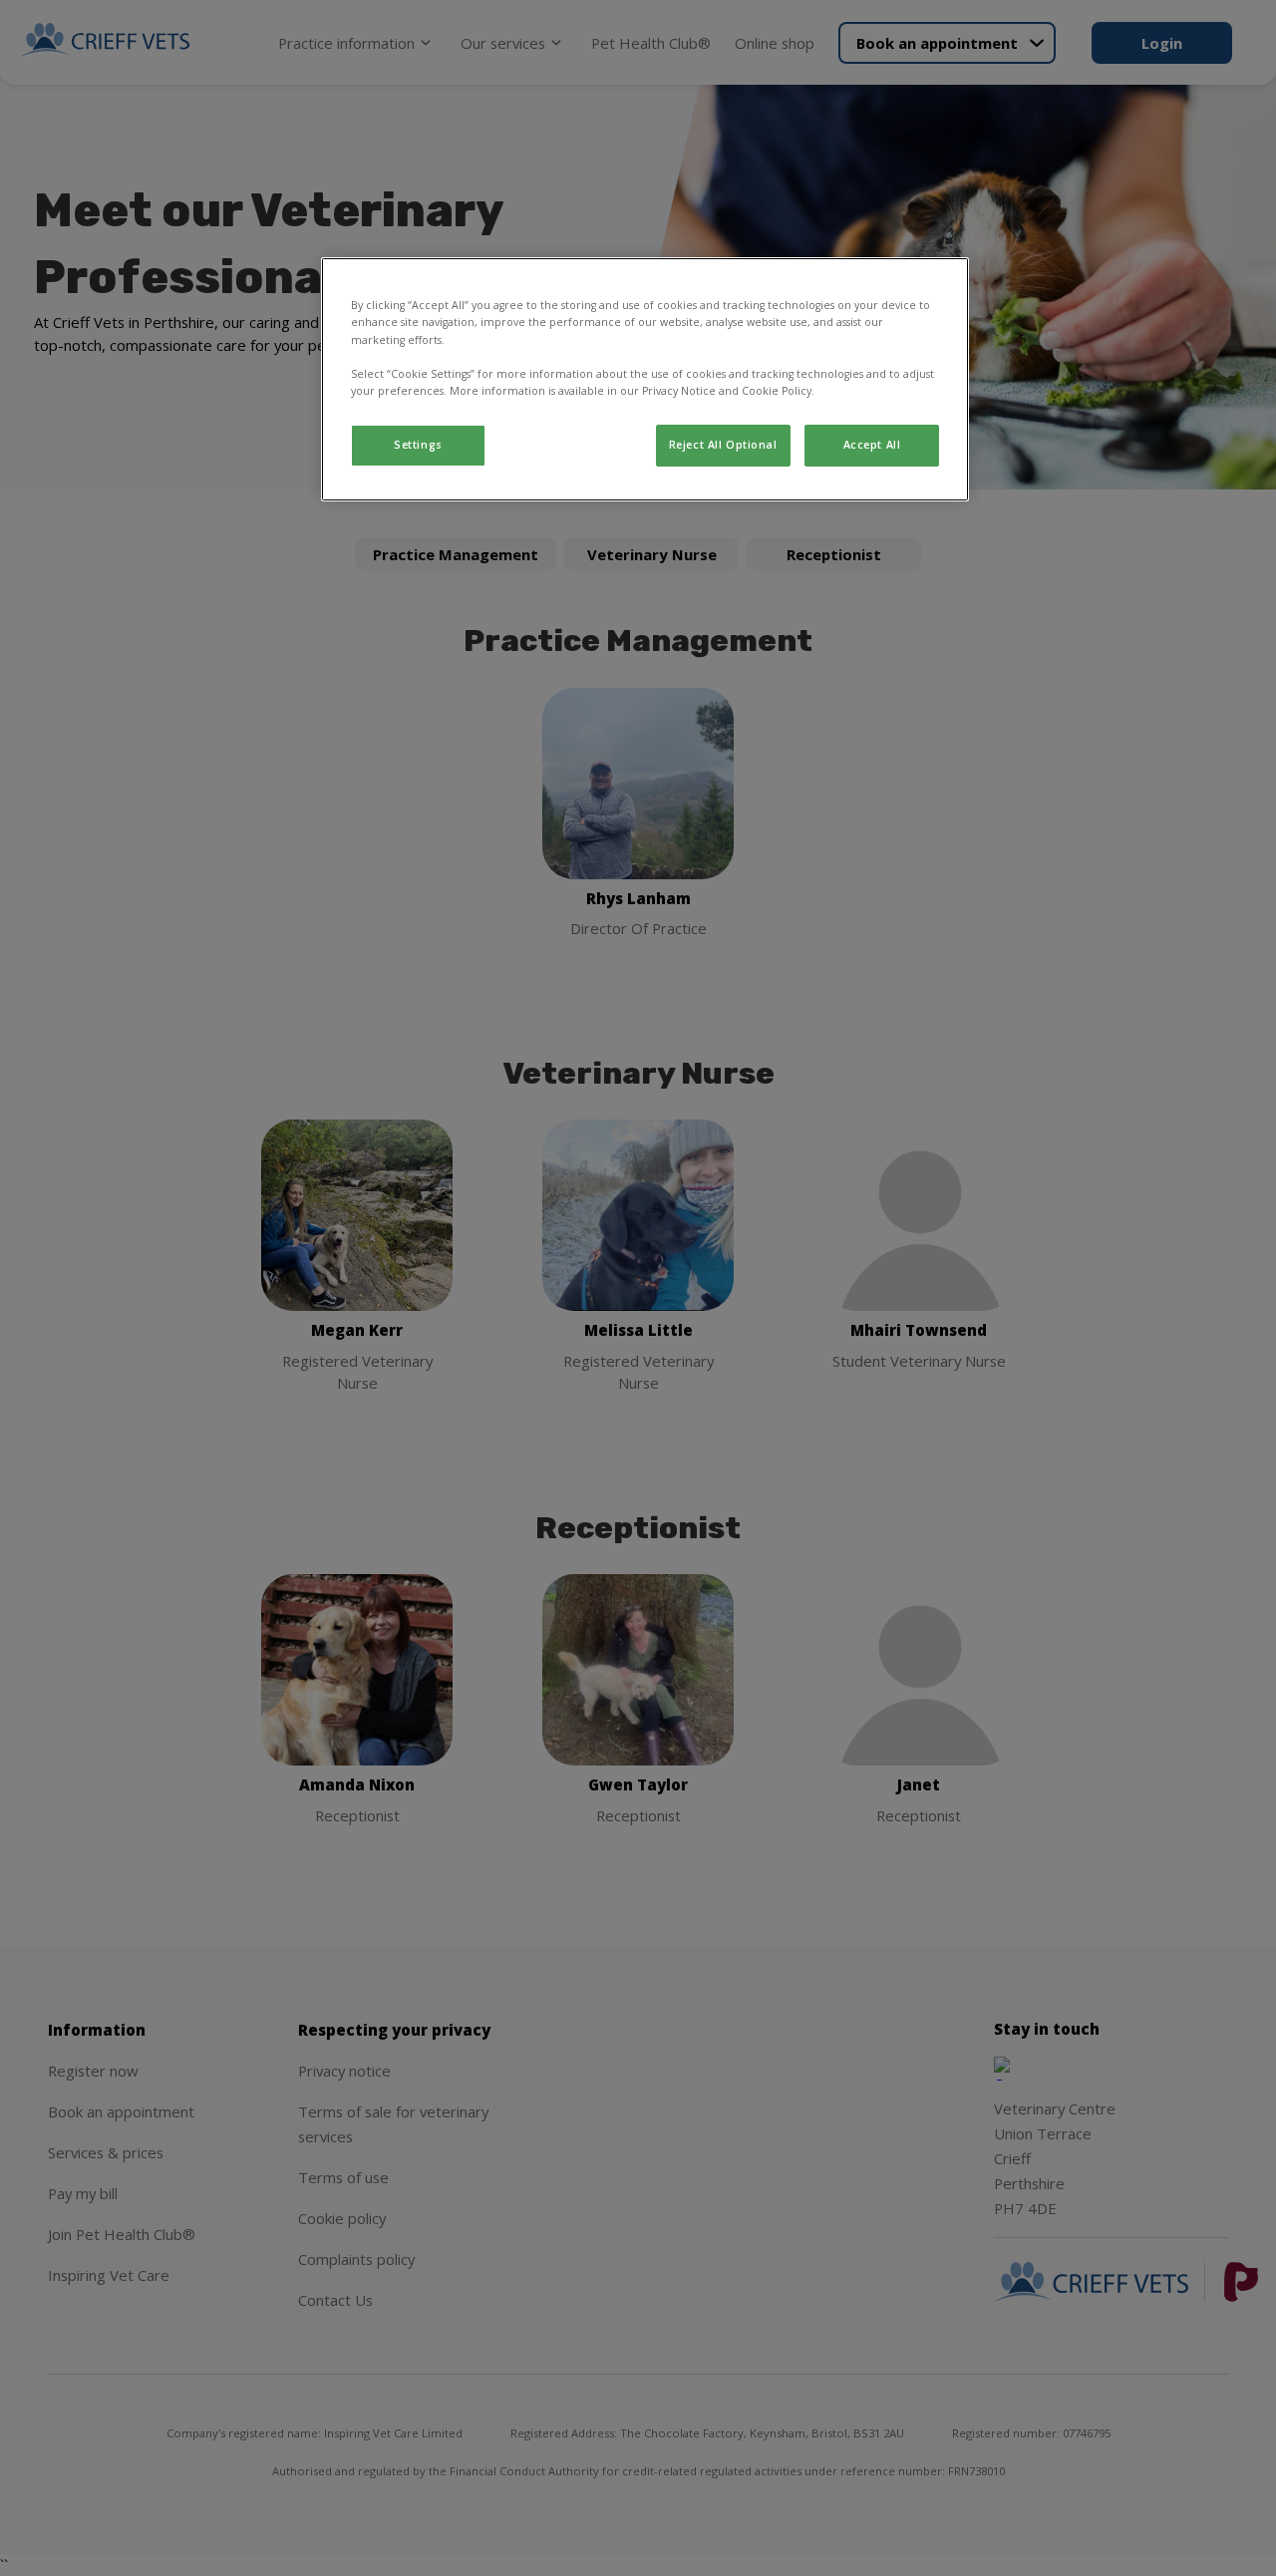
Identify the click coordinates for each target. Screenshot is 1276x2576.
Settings (418, 445)
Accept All (872, 445)
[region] (645, 379)
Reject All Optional (723, 445)
